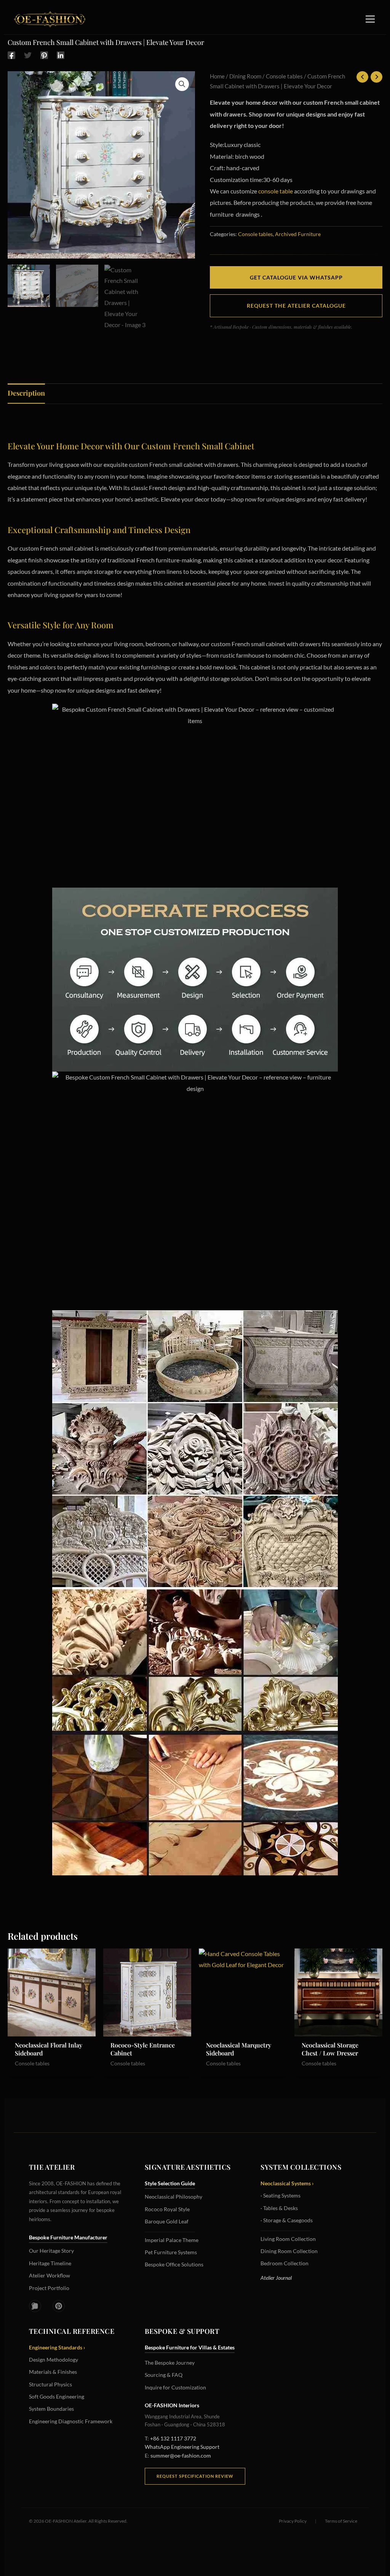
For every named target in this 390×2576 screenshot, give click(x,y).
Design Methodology (54, 2360)
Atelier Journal (276, 2278)
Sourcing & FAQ (164, 2375)
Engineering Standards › (57, 2347)
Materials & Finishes (53, 2372)
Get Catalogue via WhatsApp (296, 277)
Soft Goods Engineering (57, 2396)
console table (276, 191)
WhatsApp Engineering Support (182, 2447)
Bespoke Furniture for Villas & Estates (190, 2347)
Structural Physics (50, 2384)
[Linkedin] (61, 55)
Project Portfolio (49, 2288)
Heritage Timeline (50, 2263)
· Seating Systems (281, 2195)
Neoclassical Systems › (287, 2183)
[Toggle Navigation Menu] (370, 19)
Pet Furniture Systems (171, 2252)
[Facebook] (11, 55)
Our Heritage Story (51, 2251)
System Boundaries (51, 2409)
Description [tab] (26, 393)
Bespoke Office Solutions (174, 2264)
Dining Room (245, 76)
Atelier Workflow (50, 2275)
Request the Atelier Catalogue (296, 306)
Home (217, 76)
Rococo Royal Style (167, 2209)
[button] (182, 84)
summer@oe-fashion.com (181, 2455)
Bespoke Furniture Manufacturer (68, 2237)
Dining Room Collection (289, 2251)
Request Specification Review (195, 2476)
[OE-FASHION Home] (48, 19)
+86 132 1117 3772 (173, 2438)
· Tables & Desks (279, 2208)
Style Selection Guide (170, 2183)
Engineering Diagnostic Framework (71, 2421)
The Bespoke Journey (170, 2363)
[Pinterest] (44, 55)
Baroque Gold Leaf (167, 2221)
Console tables (284, 76)
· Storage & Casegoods (287, 2220)
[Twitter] (28, 55)
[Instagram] (35, 2306)
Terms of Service (341, 2521)
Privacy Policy (293, 2521)
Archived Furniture (298, 234)
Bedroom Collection (285, 2263)
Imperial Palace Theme (172, 2240)
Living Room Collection (288, 2239)
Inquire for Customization (175, 2387)
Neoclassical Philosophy (173, 2197)
